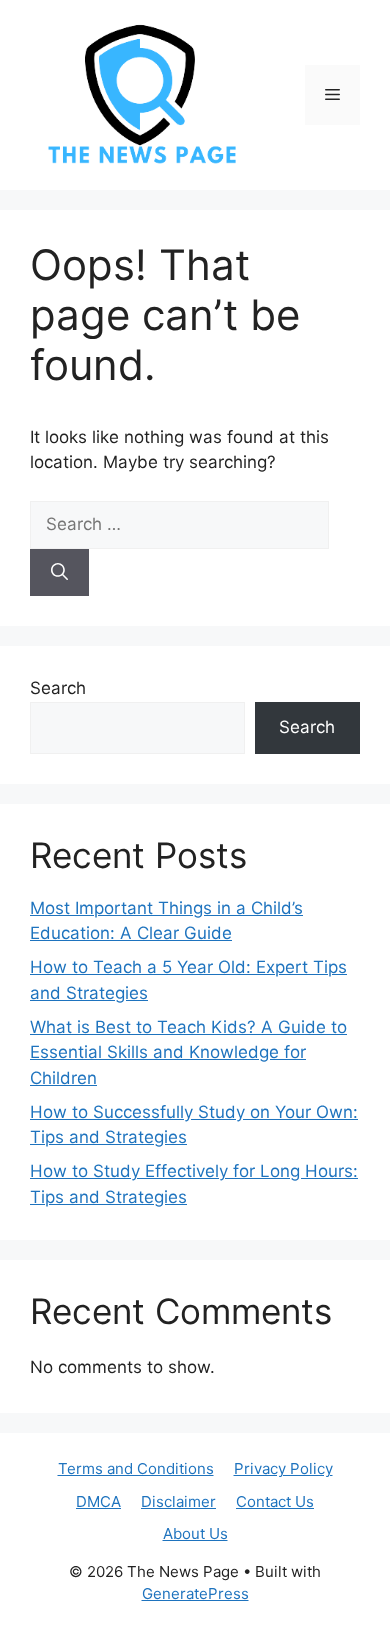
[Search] (59, 573)
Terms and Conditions (136, 1468)
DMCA (98, 1501)
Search (58, 688)
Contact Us (275, 1501)
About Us (195, 1533)
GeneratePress (195, 1593)
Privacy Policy (283, 1468)
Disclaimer (178, 1501)
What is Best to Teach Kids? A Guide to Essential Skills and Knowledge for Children (188, 1052)
